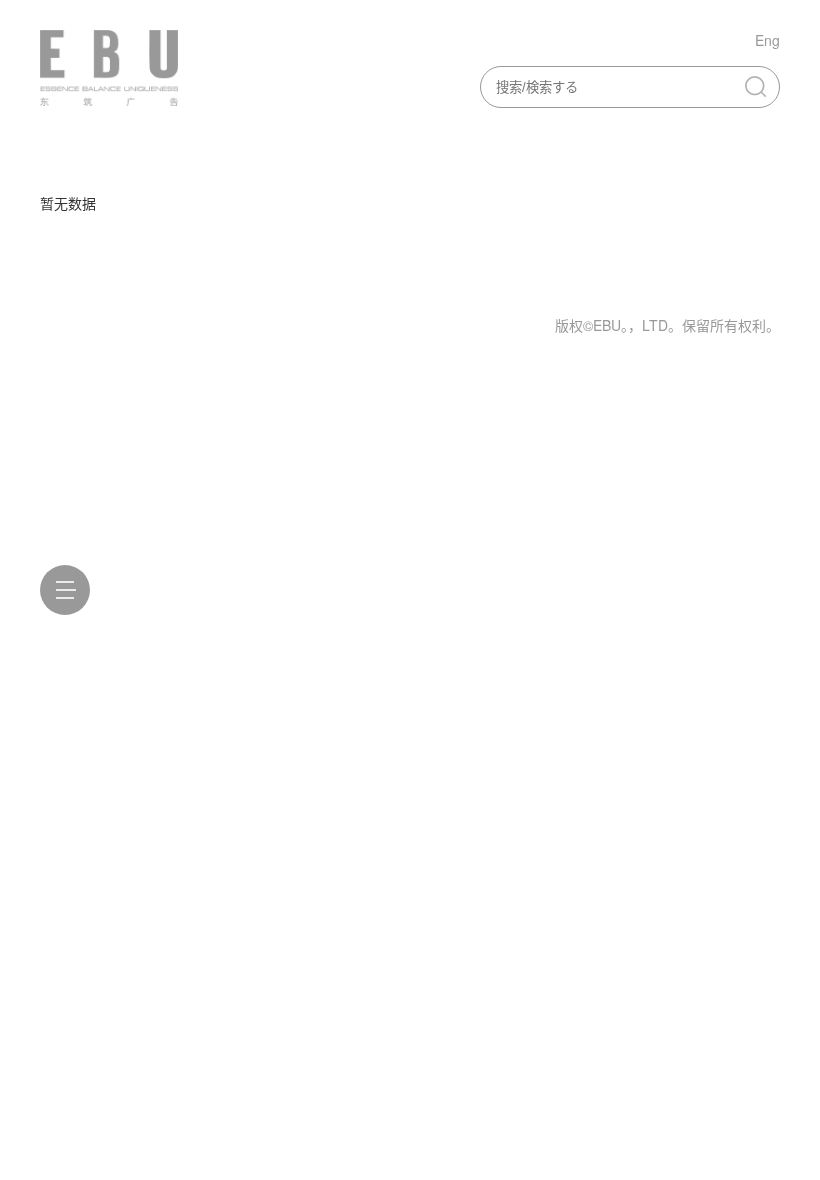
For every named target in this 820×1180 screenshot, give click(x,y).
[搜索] (755, 86)
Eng (767, 40)
